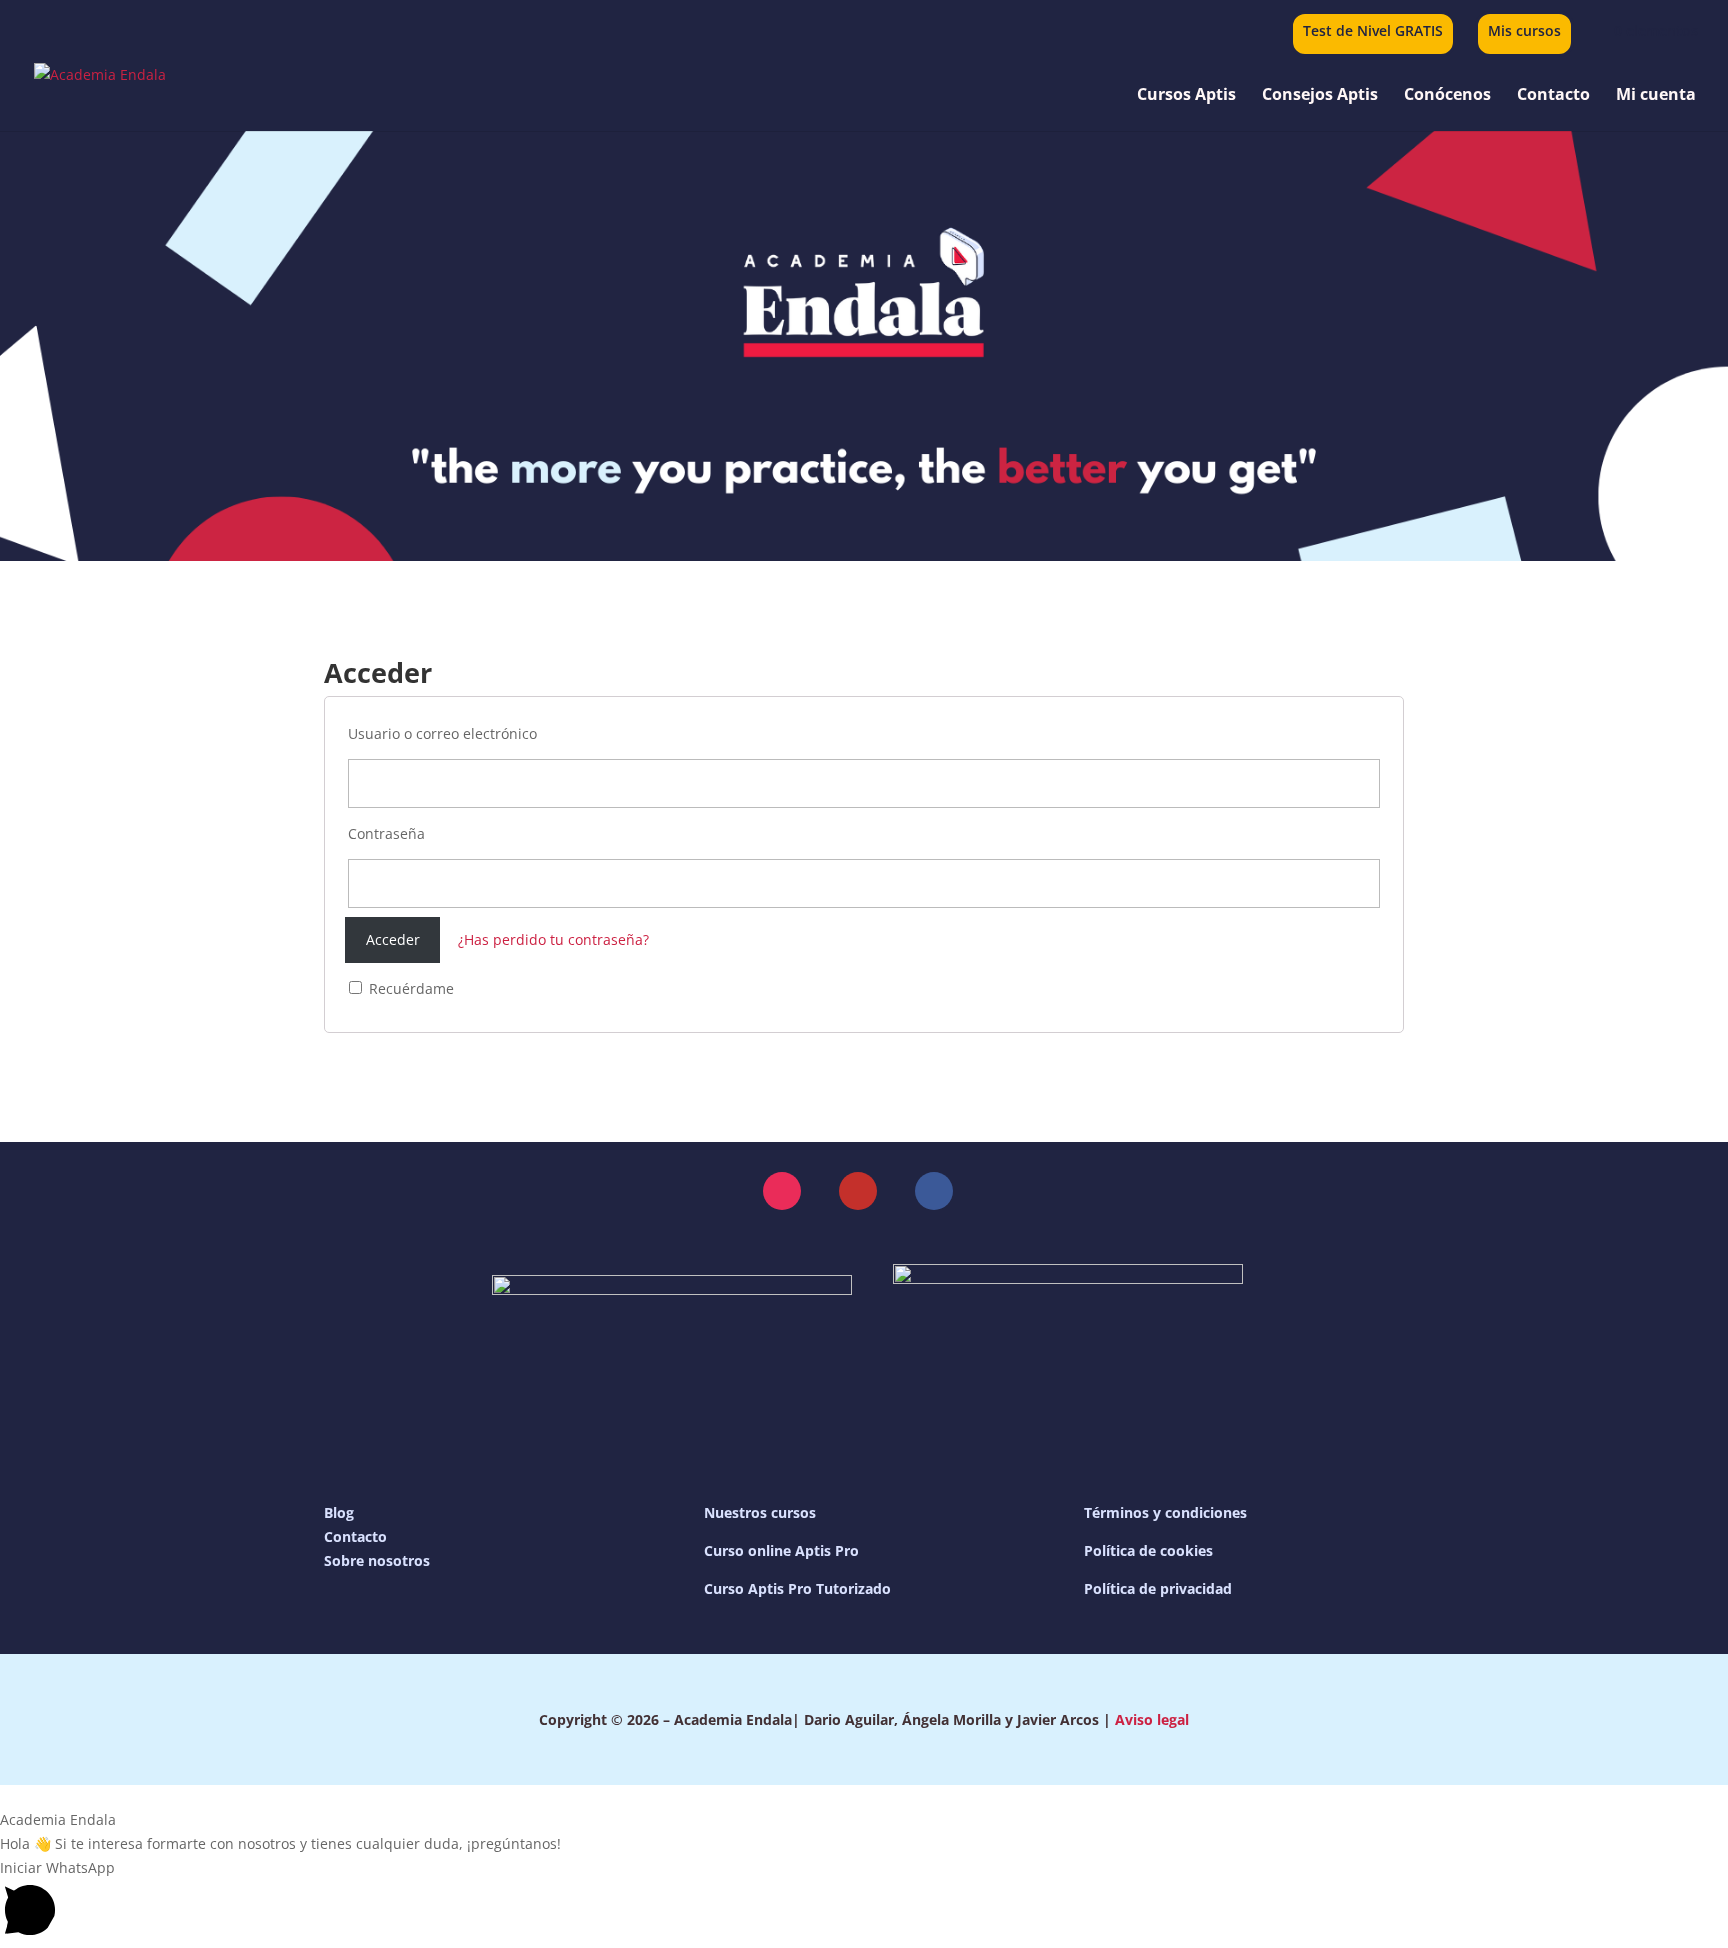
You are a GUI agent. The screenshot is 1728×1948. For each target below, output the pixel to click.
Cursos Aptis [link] (1186, 96)
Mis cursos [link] (1524, 32)
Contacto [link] (1553, 96)
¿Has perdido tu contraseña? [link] (553, 939)
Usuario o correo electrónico (442, 733)
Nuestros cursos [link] (760, 1512)
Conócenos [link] (1447, 96)
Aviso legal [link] (1152, 1719)
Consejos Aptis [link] (1320, 96)
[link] (1643, 30)
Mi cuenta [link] (1656, 96)
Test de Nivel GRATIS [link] (1373, 32)
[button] (782, 1191)
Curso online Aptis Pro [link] (781, 1550)
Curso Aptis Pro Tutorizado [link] (797, 1588)
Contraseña (386, 833)
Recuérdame (409, 988)
